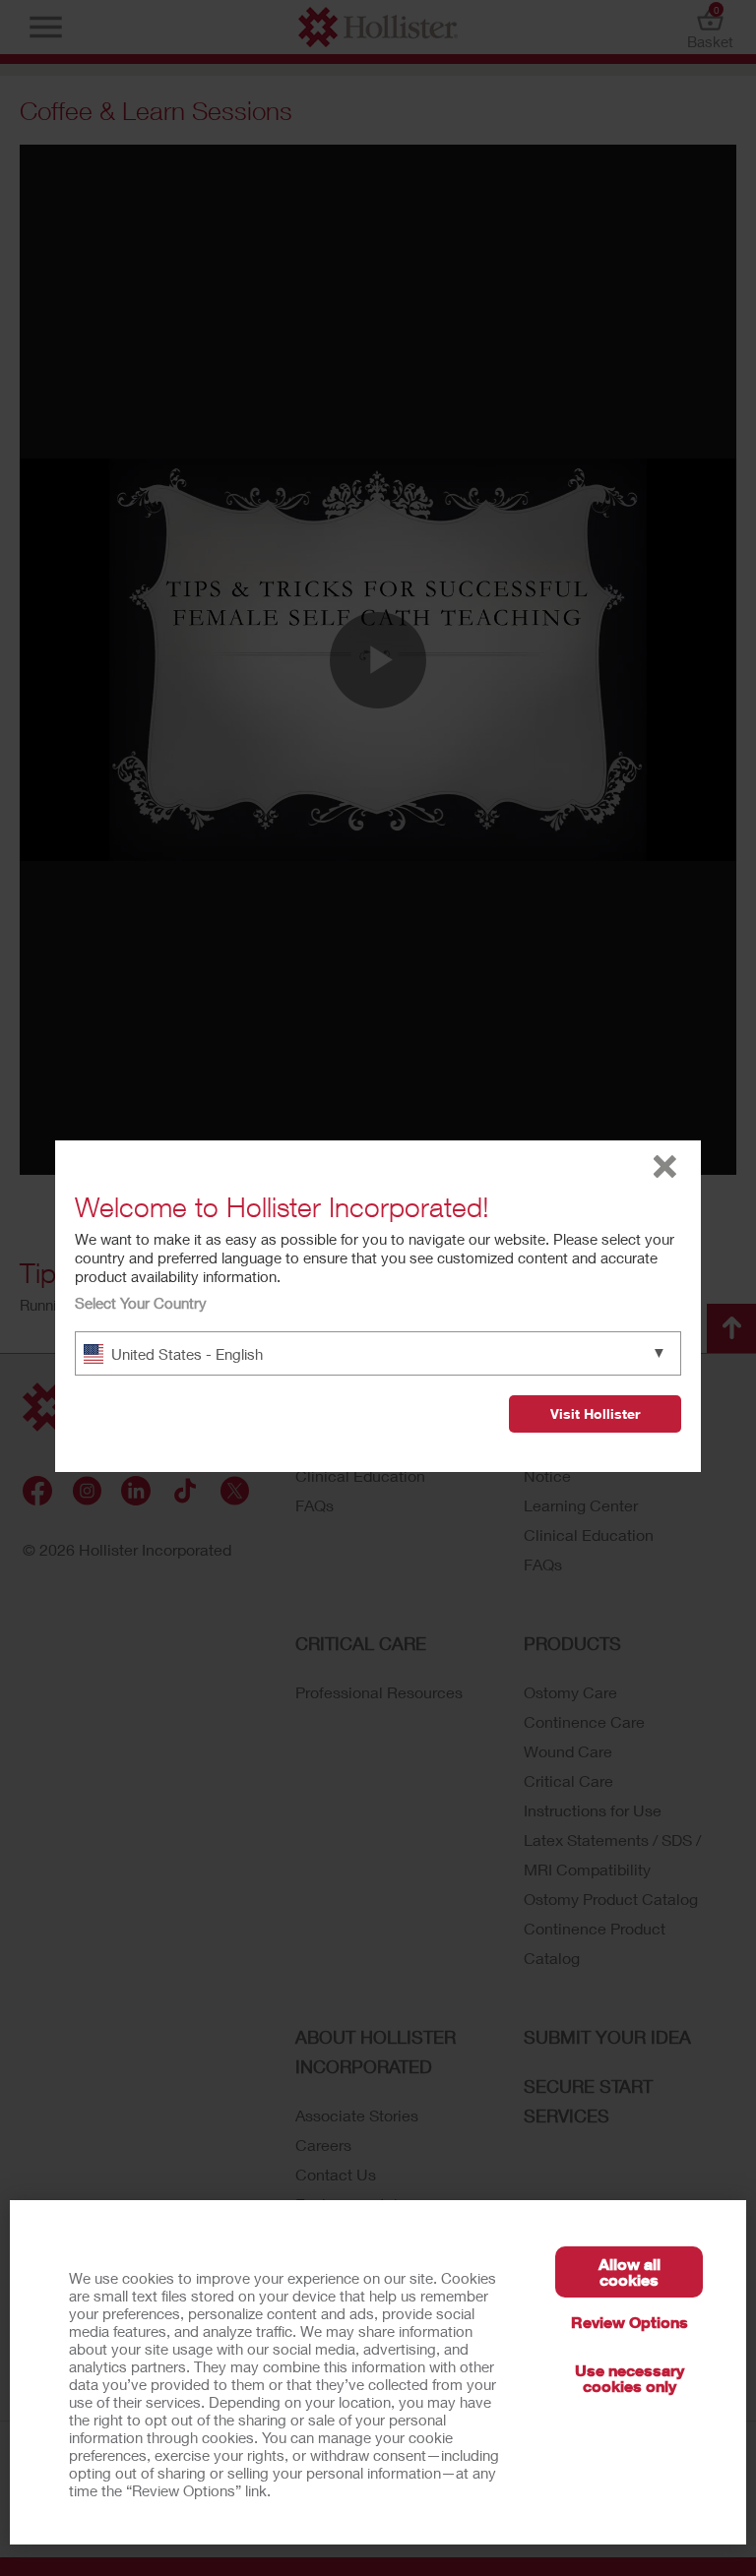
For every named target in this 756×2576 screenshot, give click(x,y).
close (665, 1166)
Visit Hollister (595, 1413)
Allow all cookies (630, 2271)
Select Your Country (141, 1303)
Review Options (630, 2322)
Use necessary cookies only (630, 2378)
